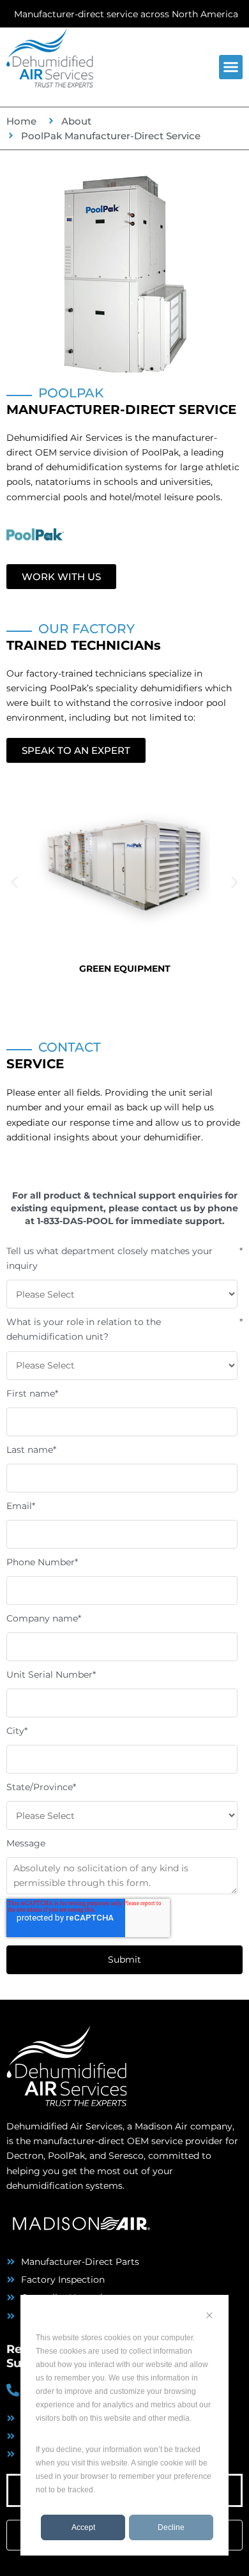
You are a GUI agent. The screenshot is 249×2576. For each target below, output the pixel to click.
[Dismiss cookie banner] (209, 2317)
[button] (231, 67)
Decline (171, 2527)
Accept (83, 2527)
